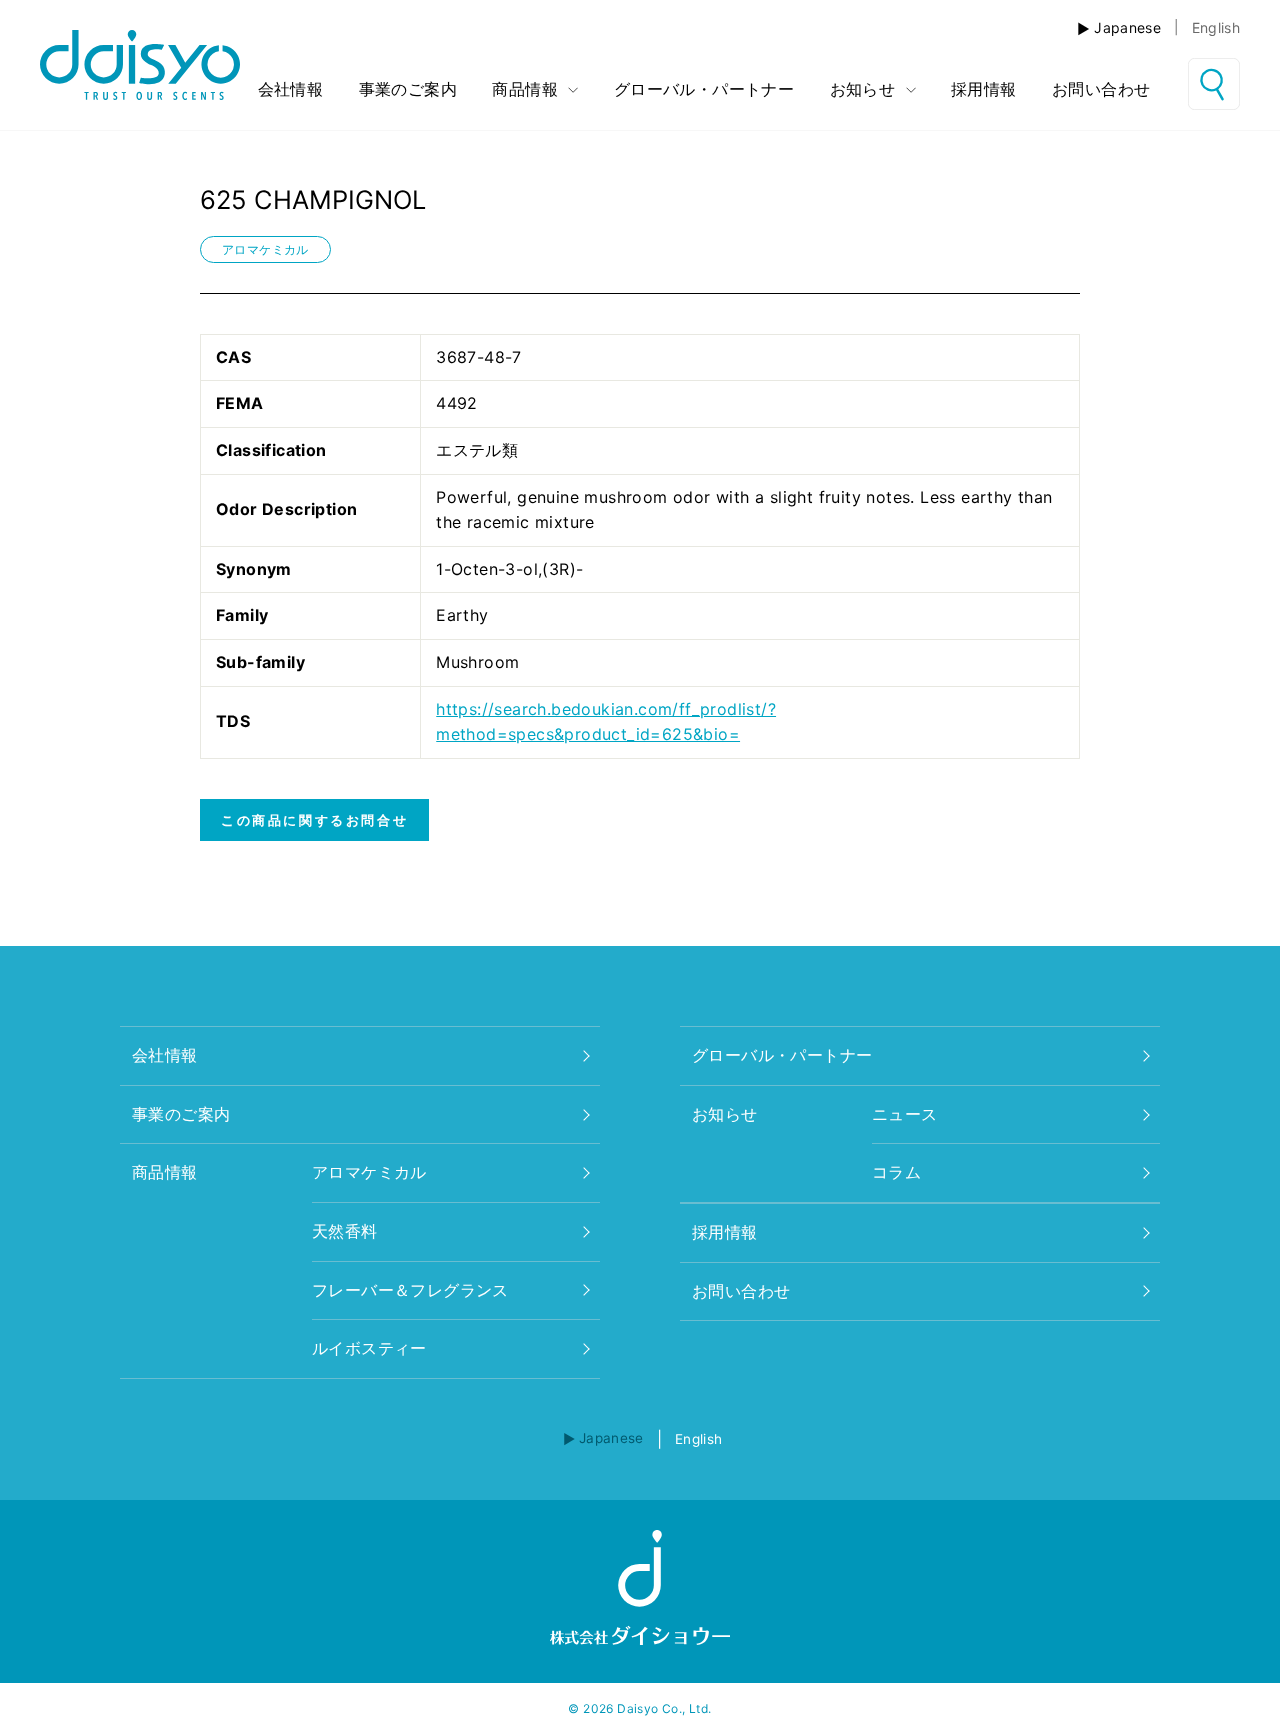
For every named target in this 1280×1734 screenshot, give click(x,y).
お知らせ (865, 89)
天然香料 (345, 1231)
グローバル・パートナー (704, 89)
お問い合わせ (1101, 89)
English (1216, 27)
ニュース (905, 1114)
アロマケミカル (265, 249)
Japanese (1127, 27)
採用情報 (984, 89)
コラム (896, 1172)
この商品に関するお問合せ (314, 820)
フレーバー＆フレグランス (410, 1290)
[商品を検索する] (1214, 84)
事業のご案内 (408, 89)
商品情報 (527, 89)
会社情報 (291, 89)
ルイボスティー (369, 1348)
